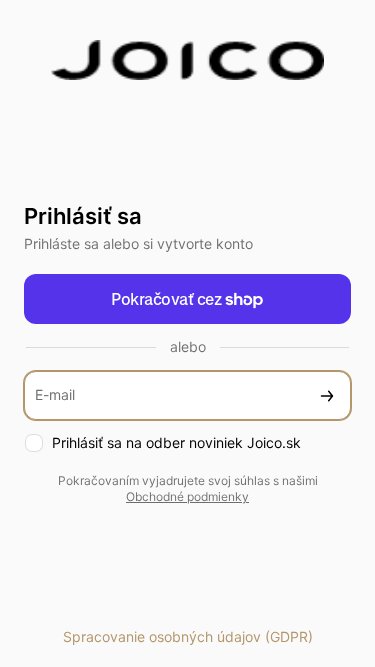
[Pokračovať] (327, 395)
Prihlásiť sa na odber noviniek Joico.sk (176, 442)
